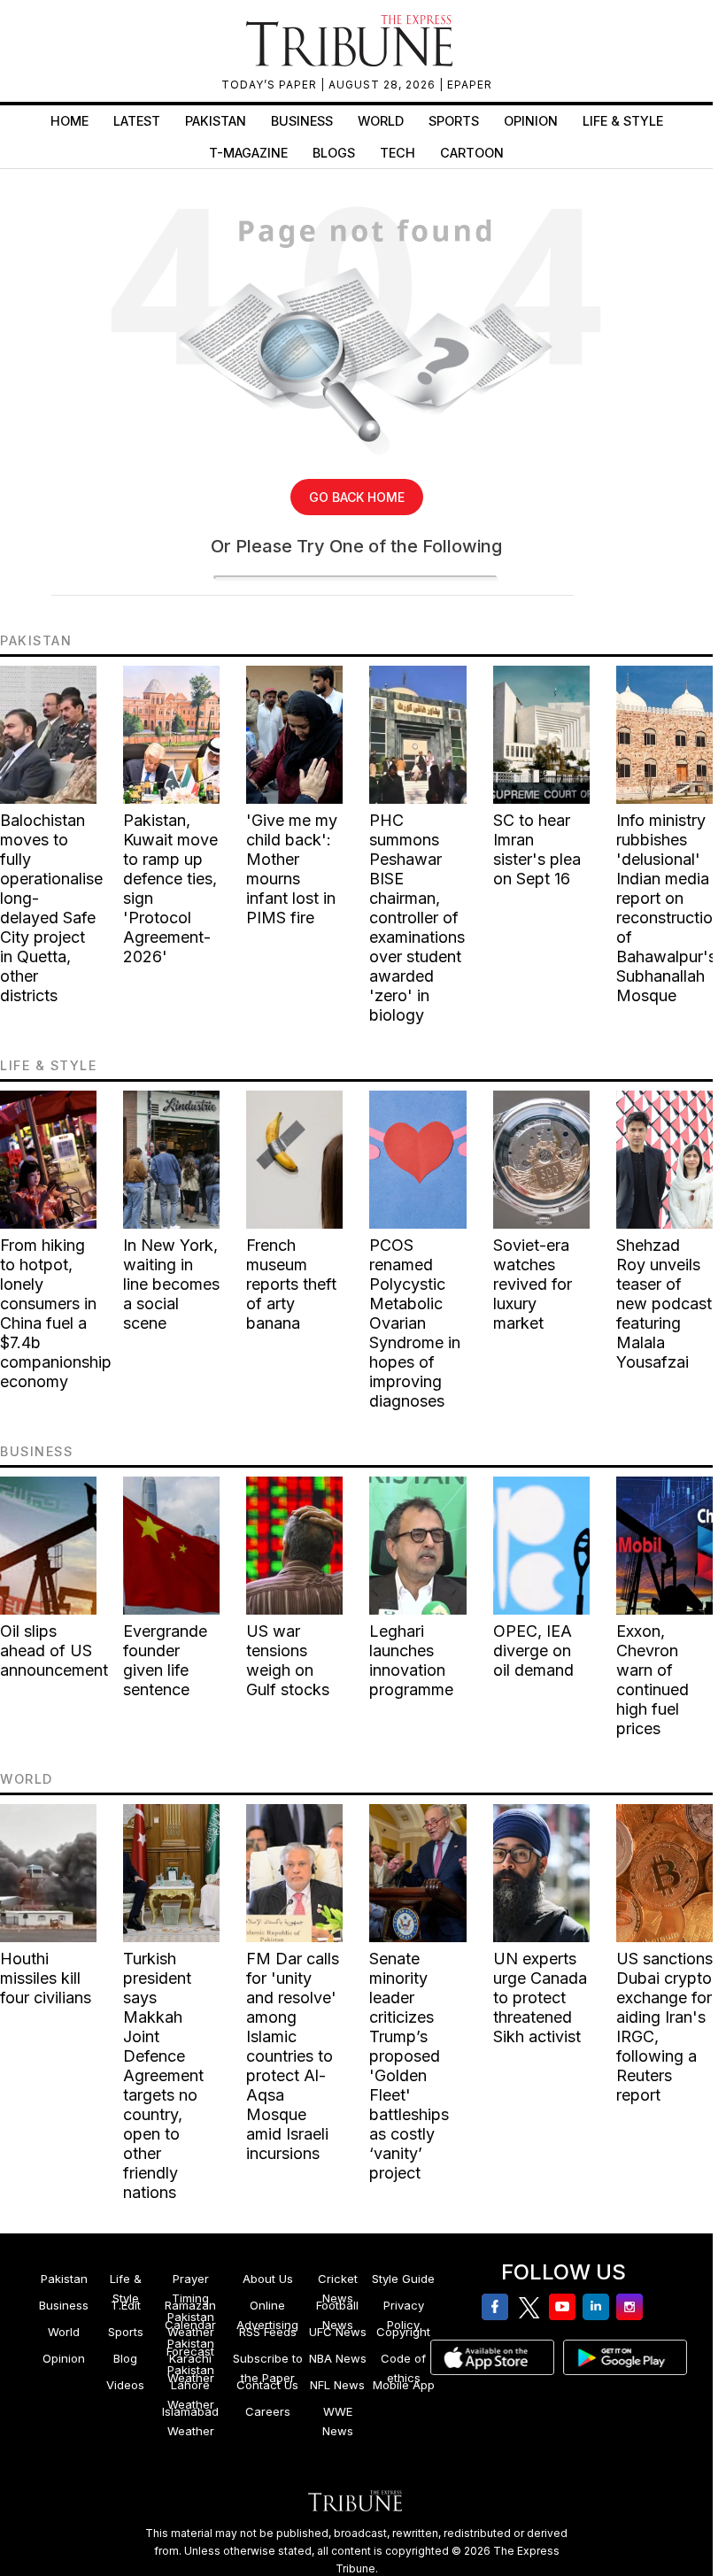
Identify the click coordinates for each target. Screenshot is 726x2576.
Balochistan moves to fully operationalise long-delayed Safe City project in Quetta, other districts (51, 908)
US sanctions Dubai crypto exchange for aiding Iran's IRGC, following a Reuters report (664, 2027)
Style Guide (403, 2279)
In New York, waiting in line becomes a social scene (171, 1284)
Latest (137, 121)
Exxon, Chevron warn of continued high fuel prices (653, 1680)
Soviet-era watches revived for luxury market (533, 1284)
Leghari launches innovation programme (411, 1660)
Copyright (403, 2332)
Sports (454, 121)
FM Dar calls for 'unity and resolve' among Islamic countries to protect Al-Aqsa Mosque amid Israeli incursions (293, 2056)
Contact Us (267, 2385)
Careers (268, 2411)
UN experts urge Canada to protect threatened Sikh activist (540, 1998)
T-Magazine (248, 153)
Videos (125, 2385)
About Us (268, 2279)
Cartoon (472, 153)
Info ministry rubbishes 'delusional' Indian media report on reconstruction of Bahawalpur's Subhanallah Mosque (669, 908)
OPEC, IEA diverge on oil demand (533, 1650)
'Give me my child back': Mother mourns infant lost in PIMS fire (292, 869)
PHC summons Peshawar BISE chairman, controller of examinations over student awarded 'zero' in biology (417, 918)
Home (70, 121)
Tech (398, 153)
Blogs (334, 153)
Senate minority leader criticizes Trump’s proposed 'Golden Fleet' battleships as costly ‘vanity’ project (409, 2066)
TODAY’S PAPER (271, 85)
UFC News (338, 2332)
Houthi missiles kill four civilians (46, 1978)
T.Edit (126, 2305)
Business (302, 121)
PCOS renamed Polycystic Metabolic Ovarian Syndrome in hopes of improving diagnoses (415, 1323)
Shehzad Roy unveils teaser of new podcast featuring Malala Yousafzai (664, 1303)
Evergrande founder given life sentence (165, 1660)
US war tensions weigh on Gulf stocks (288, 1660)
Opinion (531, 121)
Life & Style (623, 121)
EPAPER (470, 85)
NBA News (338, 2358)
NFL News (337, 2385)
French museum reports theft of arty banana (291, 1284)
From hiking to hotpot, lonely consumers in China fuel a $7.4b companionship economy (56, 1313)
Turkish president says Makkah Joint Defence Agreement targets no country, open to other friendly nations (163, 2075)
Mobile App (404, 2385)
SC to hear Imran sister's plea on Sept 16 (537, 849)
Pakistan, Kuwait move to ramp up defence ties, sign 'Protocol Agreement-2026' (170, 888)
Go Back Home (357, 497)
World (381, 121)
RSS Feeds (268, 2332)
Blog (125, 2358)
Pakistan (216, 121)
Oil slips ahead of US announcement (54, 1650)
